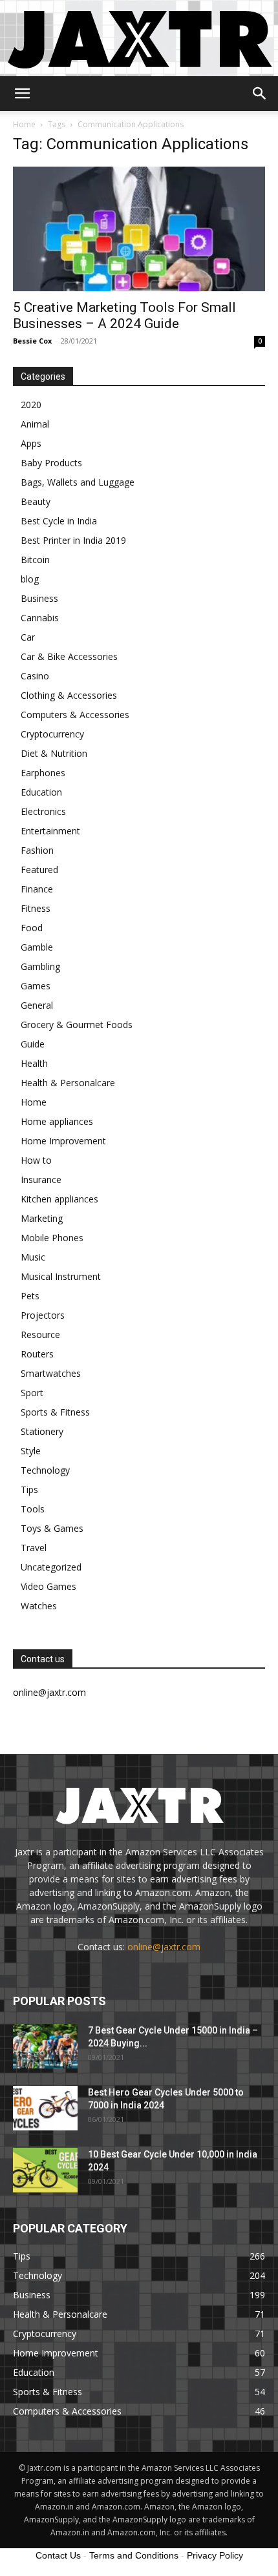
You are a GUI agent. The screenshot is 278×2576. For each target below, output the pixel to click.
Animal (35, 424)
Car (28, 637)
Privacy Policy (215, 2555)
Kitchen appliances (59, 1199)
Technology (45, 1470)
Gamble (37, 947)
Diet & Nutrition (54, 753)
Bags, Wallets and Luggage (78, 482)
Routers (37, 1354)
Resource (40, 1334)
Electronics (43, 811)
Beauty (36, 501)
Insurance (41, 1180)
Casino (35, 676)
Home (24, 124)
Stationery (42, 1431)
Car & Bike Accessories (69, 656)
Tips (29, 1489)
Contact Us (58, 2555)
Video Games (48, 1586)
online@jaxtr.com (164, 1947)
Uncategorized (51, 1567)
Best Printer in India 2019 (73, 540)
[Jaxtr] (139, 38)
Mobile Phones (52, 1238)
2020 (31, 405)
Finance (37, 889)
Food (32, 928)
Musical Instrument (61, 1276)
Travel (34, 1548)
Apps (31, 443)
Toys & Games (52, 1528)
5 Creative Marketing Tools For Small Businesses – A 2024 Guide (124, 315)
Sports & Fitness (55, 1412)
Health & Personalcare (68, 1083)
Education (41, 792)
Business (39, 598)
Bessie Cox (32, 341)
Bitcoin (35, 560)
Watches (39, 1606)
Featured (39, 870)
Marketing (42, 1218)
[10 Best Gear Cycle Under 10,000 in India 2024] (45, 2170)
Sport (32, 1393)
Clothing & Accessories (69, 695)
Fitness (36, 908)
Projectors (43, 1315)
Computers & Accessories (75, 715)
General (37, 1005)
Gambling (40, 966)
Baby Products (51, 463)
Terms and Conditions (134, 2555)
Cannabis (40, 618)
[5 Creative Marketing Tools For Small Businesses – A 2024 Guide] (139, 229)
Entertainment (50, 831)
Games (36, 986)
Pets (30, 1296)
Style (31, 1451)
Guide (33, 1044)
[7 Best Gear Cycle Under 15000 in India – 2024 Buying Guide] (45, 2046)
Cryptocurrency (52, 734)
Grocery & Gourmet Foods (77, 1025)
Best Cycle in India (59, 521)
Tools (33, 1509)
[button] (22, 94)
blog (30, 579)
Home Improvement (63, 1141)
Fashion (37, 850)
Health (34, 1063)
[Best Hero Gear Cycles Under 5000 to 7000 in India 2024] (45, 2108)
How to (36, 1160)
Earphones (43, 773)
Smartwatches (51, 1373)
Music (33, 1257)
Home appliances (57, 1121)
